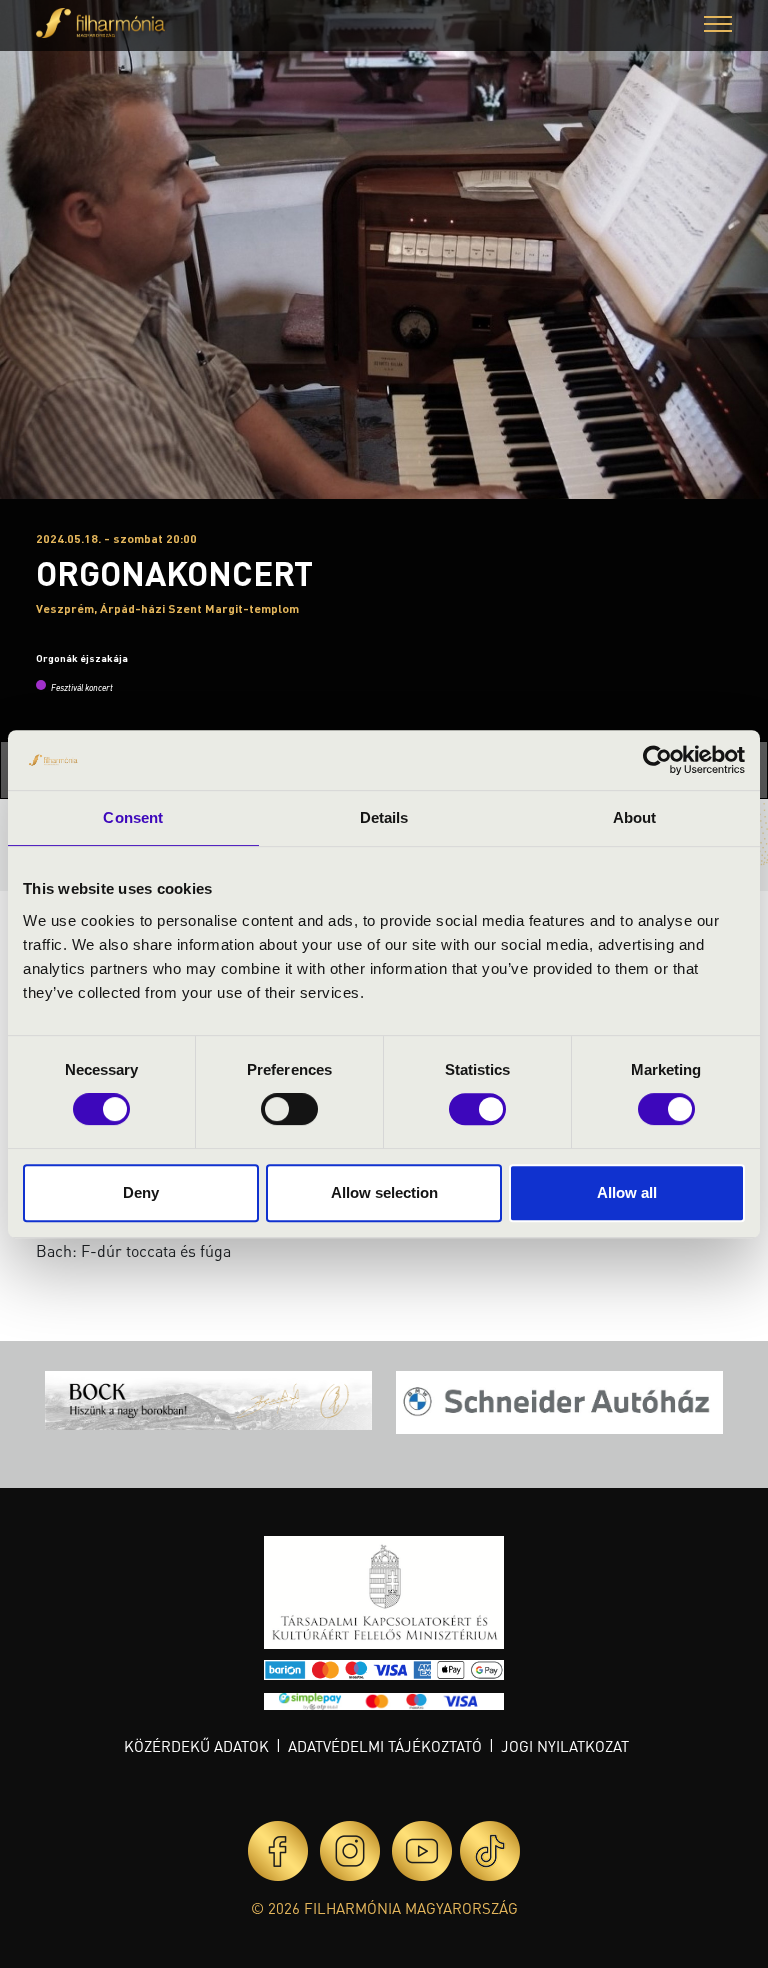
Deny (141, 1192)
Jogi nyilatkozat (565, 1746)
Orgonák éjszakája (82, 658)
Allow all (627, 1192)
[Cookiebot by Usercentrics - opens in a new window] (657, 760)
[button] (718, 26)
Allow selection (384, 1192)
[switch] (289, 1109)
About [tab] (635, 817)
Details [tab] (384, 817)
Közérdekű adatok (196, 1746)
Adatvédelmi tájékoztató (385, 1746)
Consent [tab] (133, 817)
